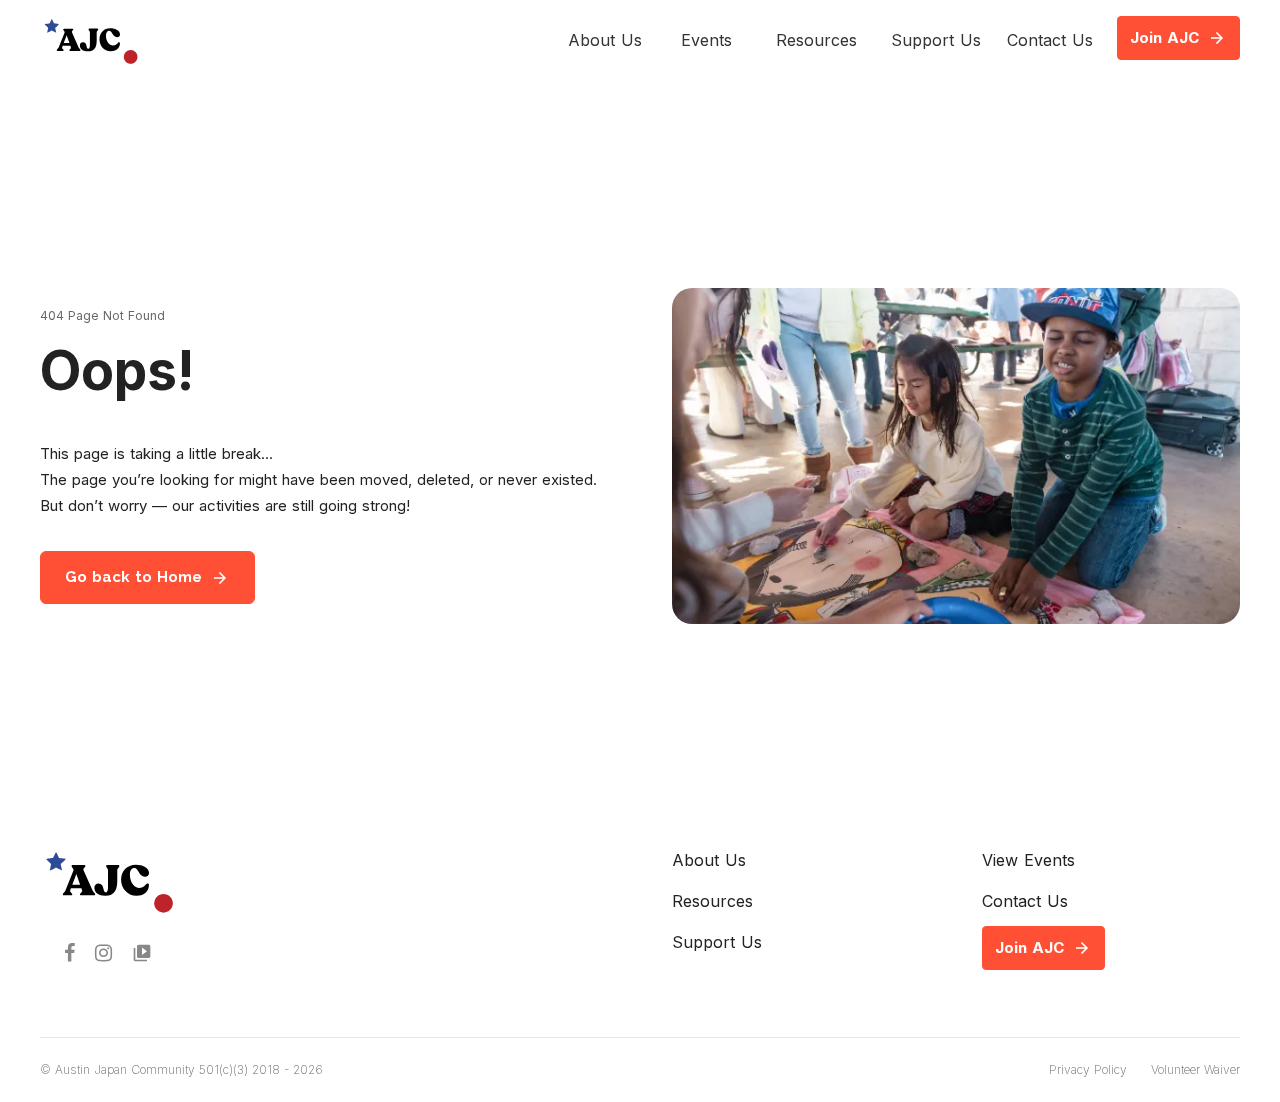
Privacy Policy (1088, 1069)
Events (706, 40)
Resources (816, 40)
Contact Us (1050, 40)
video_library (142, 953)
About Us (605, 40)
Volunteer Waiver (1195, 1069)
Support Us (936, 40)
